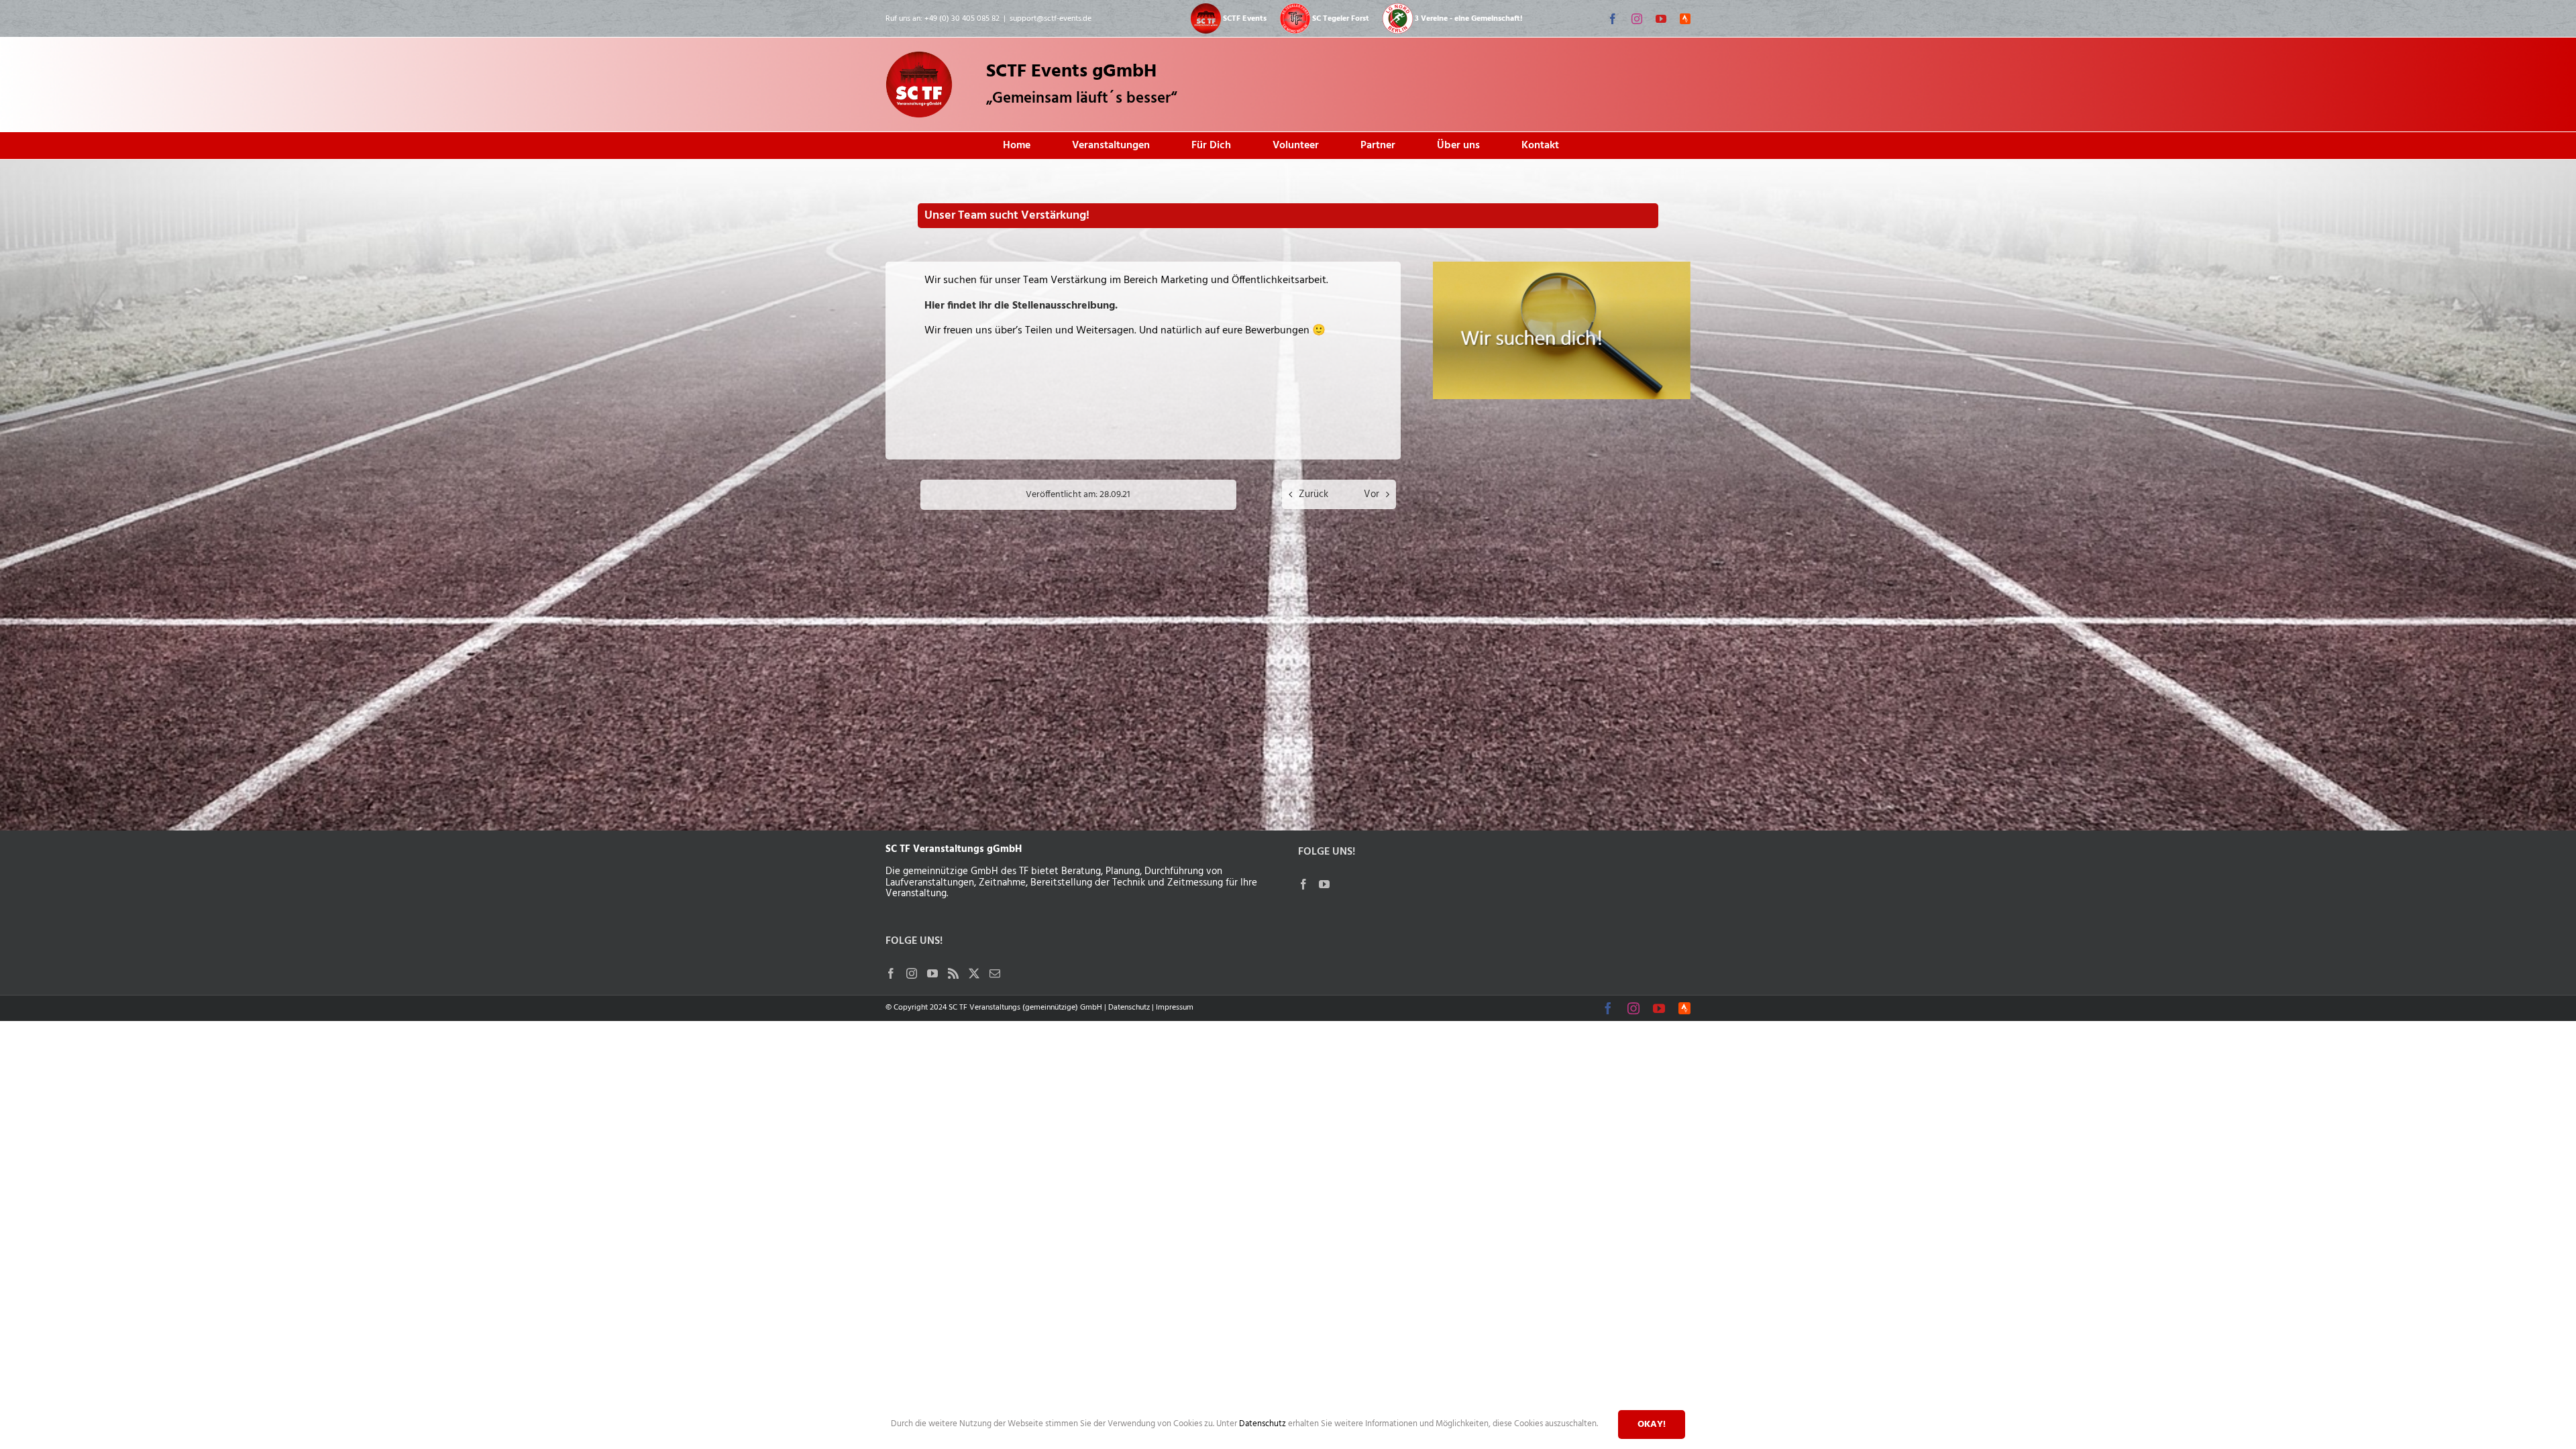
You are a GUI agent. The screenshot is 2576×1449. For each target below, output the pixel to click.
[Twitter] (974, 973)
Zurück (1313, 494)
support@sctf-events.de (1051, 19)
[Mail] (995, 973)
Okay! (1652, 1425)
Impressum (1175, 1008)
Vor (1372, 494)
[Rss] (953, 973)
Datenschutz (1129, 1008)
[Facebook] (891, 973)
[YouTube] (932, 973)
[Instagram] (912, 973)
